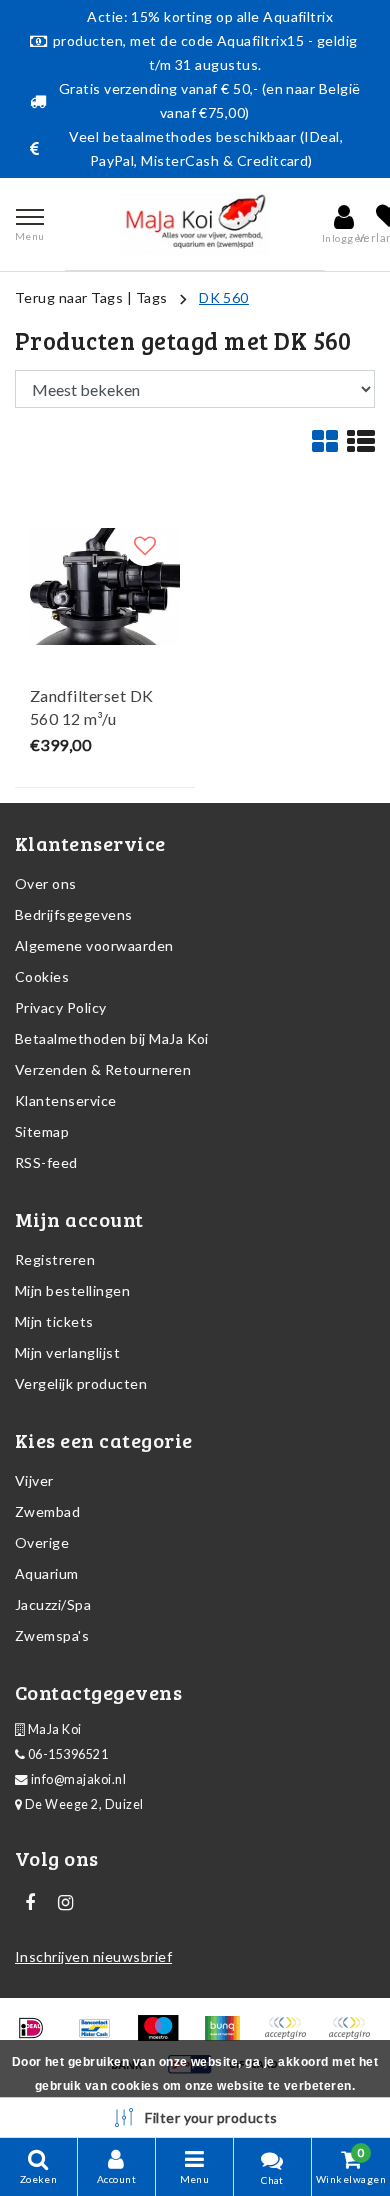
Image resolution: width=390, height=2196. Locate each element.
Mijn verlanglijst (67, 1352)
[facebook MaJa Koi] (30, 1903)
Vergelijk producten (81, 1383)
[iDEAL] (37, 2036)
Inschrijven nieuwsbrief (93, 1956)
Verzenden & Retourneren (103, 1069)
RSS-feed (46, 1162)
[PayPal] (291, 2036)
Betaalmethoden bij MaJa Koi (112, 1038)
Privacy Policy (61, 1007)
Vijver (34, 1480)
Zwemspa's (52, 1635)
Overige (42, 1542)
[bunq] (228, 2036)
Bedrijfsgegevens (74, 914)
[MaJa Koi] (195, 224)
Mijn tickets (54, 1321)
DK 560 (224, 297)
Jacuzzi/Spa (53, 1604)
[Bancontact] (101, 2036)
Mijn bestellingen (72, 1290)
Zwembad (47, 1511)
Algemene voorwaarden (94, 945)
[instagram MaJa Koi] (65, 1903)
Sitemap (42, 1131)
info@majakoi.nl (78, 1779)
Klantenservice (66, 1100)
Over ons (46, 883)
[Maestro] (164, 2036)
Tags (152, 297)
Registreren (55, 1259)
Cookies (42, 976)
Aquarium (47, 1573)
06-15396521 (66, 1754)
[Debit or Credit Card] (354, 2036)
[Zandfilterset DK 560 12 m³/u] (105, 586)
